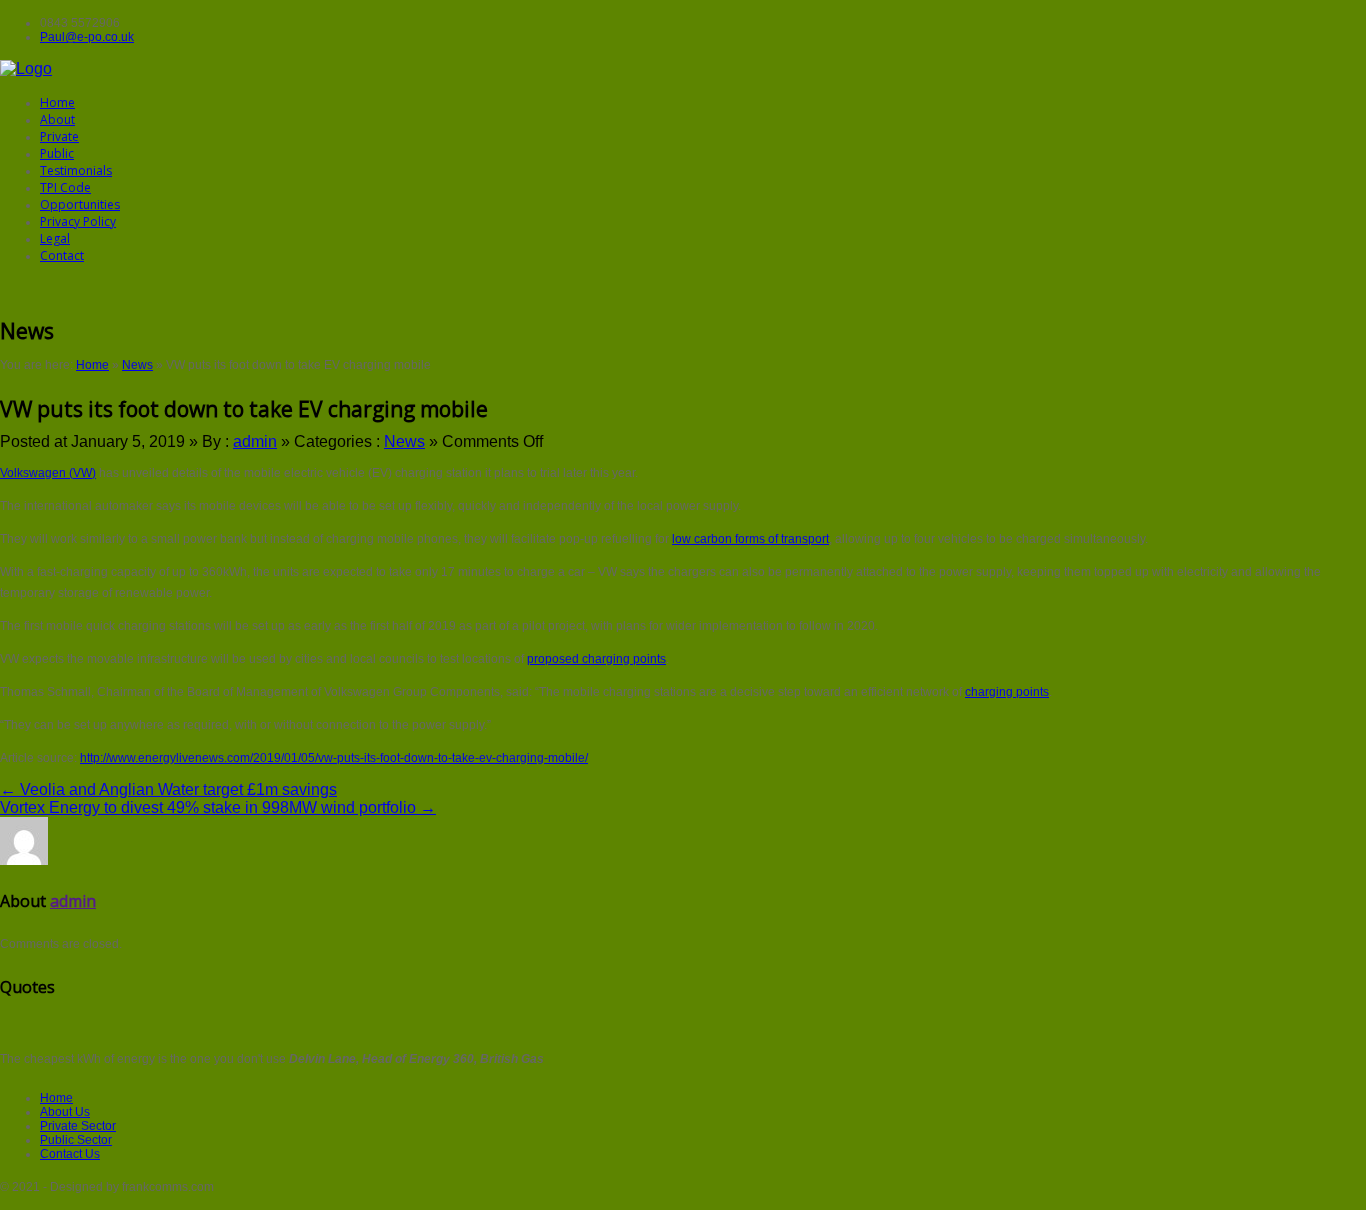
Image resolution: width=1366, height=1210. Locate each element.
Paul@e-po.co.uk (87, 37)
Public (57, 153)
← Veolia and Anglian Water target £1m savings (168, 789)
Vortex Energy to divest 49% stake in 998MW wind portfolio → (218, 807)
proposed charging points (596, 659)
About (57, 119)
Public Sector (76, 1140)
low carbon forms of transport (750, 539)
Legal (55, 238)
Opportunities (80, 204)
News (137, 365)
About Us (65, 1112)
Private (59, 136)
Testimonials (76, 170)
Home (57, 102)
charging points (1007, 692)
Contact (62, 255)
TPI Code (65, 187)
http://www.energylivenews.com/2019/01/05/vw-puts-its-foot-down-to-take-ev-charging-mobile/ (334, 758)
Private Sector (78, 1126)
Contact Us (70, 1154)
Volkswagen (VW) (48, 473)
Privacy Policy (78, 221)
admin (255, 441)
